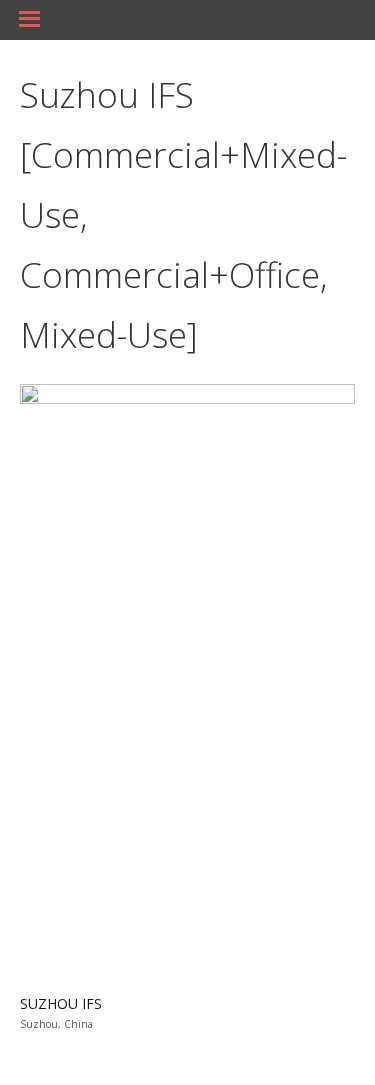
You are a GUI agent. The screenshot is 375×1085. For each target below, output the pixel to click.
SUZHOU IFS (61, 1003)
